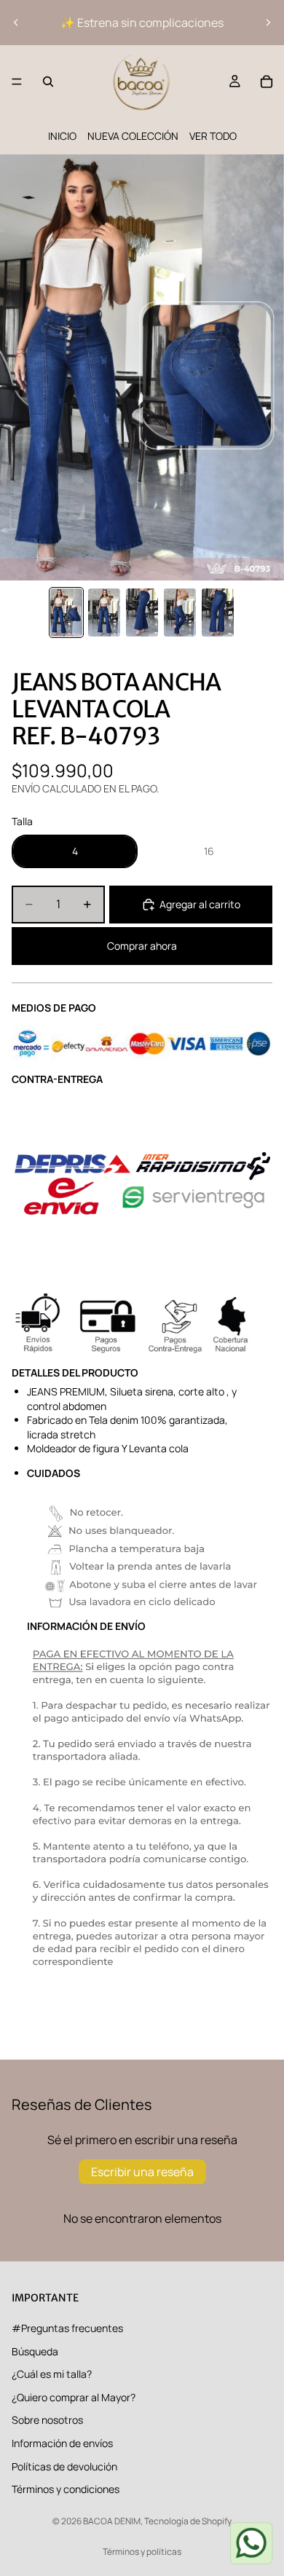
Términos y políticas (142, 2552)
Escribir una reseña (142, 2172)
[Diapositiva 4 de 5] (180, 613)
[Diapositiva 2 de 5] (104, 613)
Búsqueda (35, 2351)
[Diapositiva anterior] (16, 23)
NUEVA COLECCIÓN (133, 136)
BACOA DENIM (112, 2521)
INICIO (62, 136)
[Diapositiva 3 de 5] (142, 613)
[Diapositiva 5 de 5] (218, 613)
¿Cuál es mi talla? (52, 2375)
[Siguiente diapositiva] (268, 23)
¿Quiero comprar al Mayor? (74, 2397)
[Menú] (17, 82)
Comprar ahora (142, 946)
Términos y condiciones (66, 2490)
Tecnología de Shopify (188, 2521)
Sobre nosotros (47, 2421)
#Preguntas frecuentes (67, 2328)
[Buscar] (48, 82)
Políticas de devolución (64, 2466)
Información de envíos (62, 2443)
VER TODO (213, 136)
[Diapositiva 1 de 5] (66, 613)
